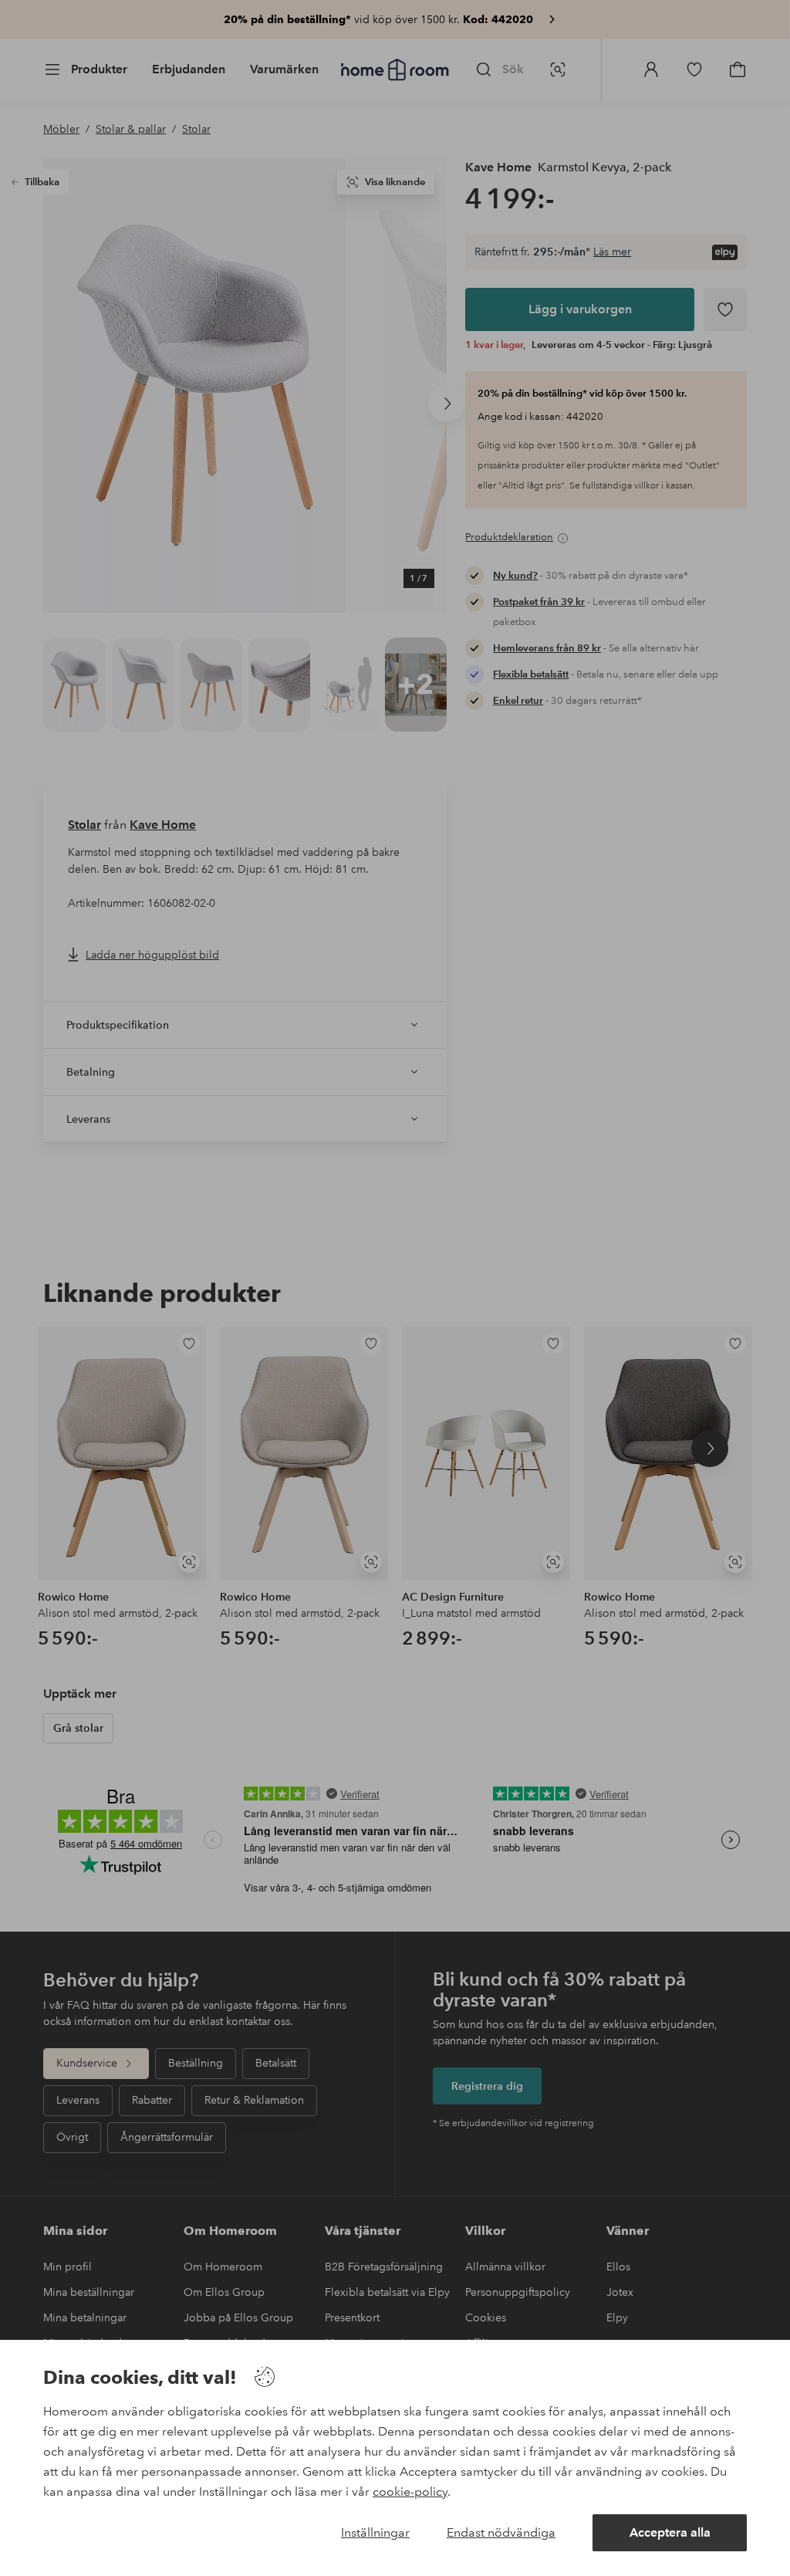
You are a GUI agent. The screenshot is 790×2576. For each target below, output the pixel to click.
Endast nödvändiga (501, 2532)
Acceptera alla (670, 2532)
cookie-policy (410, 2491)
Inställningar (375, 2532)
